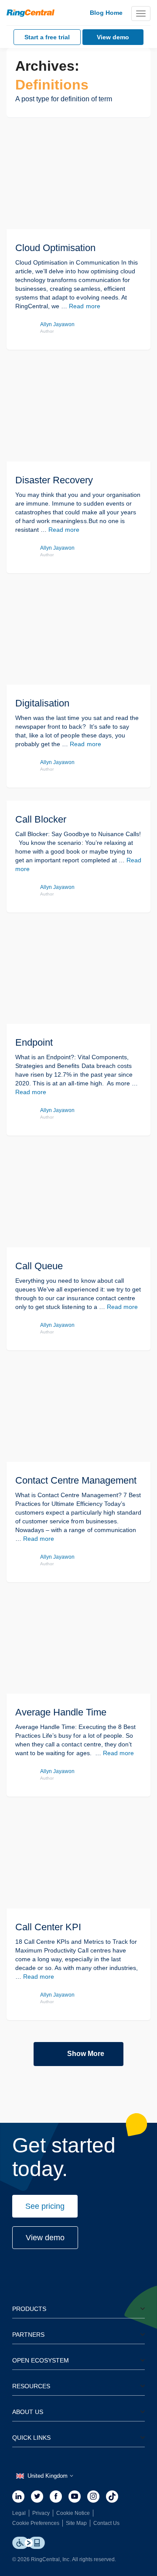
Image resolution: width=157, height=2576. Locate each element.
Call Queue (39, 1266)
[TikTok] (112, 2497)
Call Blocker (41, 819)
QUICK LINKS (31, 2438)
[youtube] (75, 2497)
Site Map (76, 2523)
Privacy (41, 2513)
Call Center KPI (48, 1927)
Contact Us (106, 2523)
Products (29, 2309)
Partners (28, 2335)
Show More (86, 2054)
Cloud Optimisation (55, 248)
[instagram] (93, 2497)
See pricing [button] (45, 2206)
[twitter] (37, 2497)
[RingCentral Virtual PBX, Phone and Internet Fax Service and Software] (31, 13)
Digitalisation (42, 703)
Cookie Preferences (36, 2523)
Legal (19, 2513)
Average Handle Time (61, 1712)
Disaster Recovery (54, 480)
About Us (28, 2412)
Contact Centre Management (76, 1480)
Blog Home (106, 13)
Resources (31, 2386)
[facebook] (56, 2497)
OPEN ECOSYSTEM (41, 2360)
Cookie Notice (73, 2513)
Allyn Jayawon (57, 324)
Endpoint (34, 1042)
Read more (84, 306)
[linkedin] (18, 2497)
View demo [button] (45, 2238)
